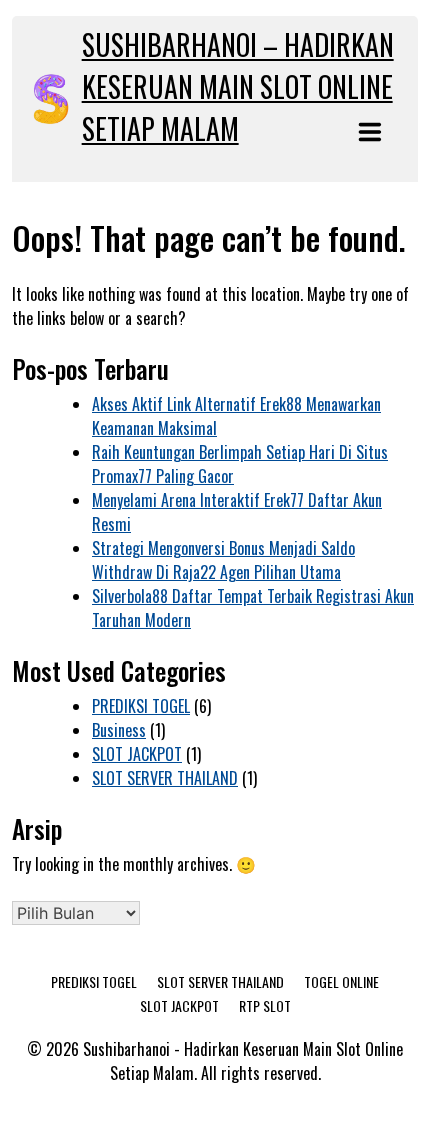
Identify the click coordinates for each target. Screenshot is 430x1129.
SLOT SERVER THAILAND (165, 778)
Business (119, 730)
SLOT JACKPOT (137, 754)
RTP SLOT (265, 1005)
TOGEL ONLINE (341, 981)
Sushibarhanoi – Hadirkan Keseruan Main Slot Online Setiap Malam (238, 86)
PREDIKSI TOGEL (141, 706)
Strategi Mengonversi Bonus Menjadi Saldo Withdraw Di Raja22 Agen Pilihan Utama (223, 560)
